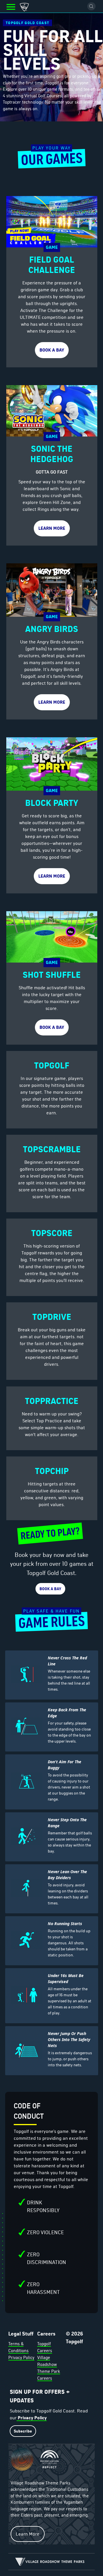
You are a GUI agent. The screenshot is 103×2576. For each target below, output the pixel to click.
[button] (11, 7)
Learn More (28, 2534)
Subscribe (23, 2431)
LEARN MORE (52, 528)
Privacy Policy (21, 2357)
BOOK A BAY (52, 350)
